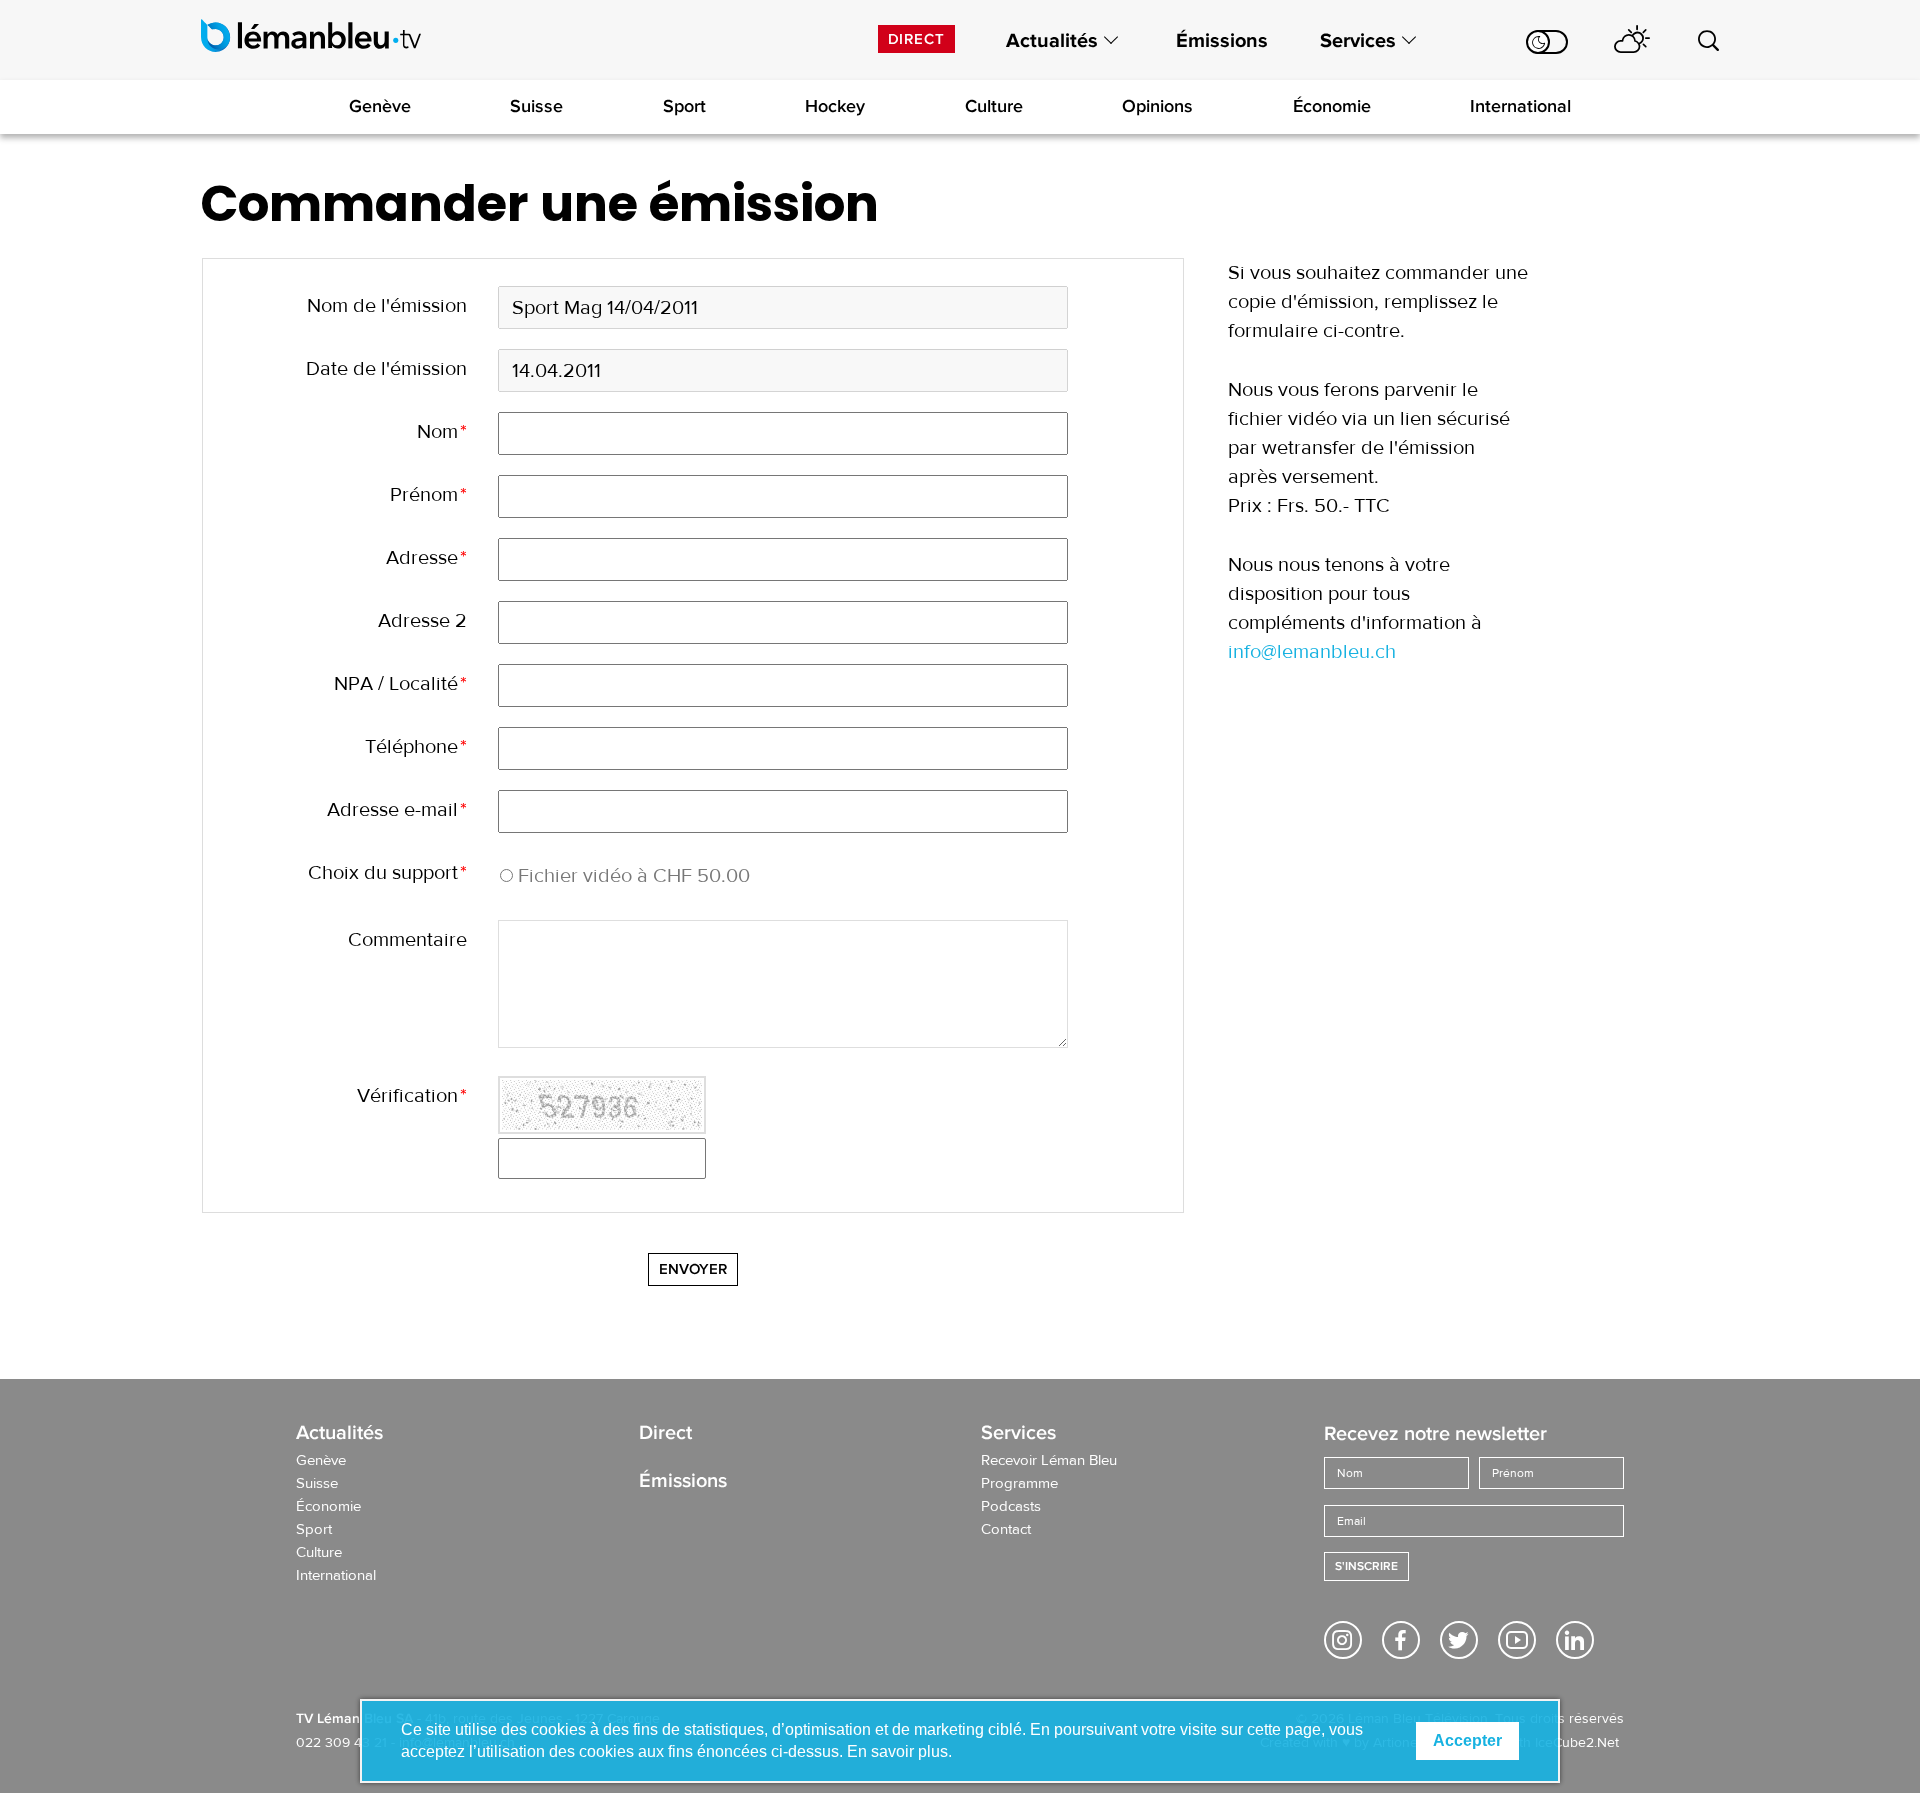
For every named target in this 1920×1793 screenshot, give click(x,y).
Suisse (536, 106)
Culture (994, 106)
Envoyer (693, 1269)
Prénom (428, 494)
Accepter (1467, 1740)
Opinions (1157, 106)
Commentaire (407, 939)
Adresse (426, 557)
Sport (684, 106)
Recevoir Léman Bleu (1049, 1461)
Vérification (412, 1095)
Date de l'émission (386, 368)
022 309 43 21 (341, 1743)
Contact (1006, 1530)
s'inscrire (1366, 1566)
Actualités (1052, 41)
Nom (442, 431)
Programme (1019, 1484)
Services (1358, 41)
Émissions (1222, 41)
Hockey (835, 106)
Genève (380, 106)
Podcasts (1011, 1507)
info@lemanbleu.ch (1312, 651)
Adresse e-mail (397, 809)
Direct (916, 39)
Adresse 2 (422, 620)
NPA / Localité (400, 683)
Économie (1332, 106)
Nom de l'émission (387, 305)
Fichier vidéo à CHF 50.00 (634, 875)
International (1520, 106)
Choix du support (387, 872)
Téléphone (416, 746)
